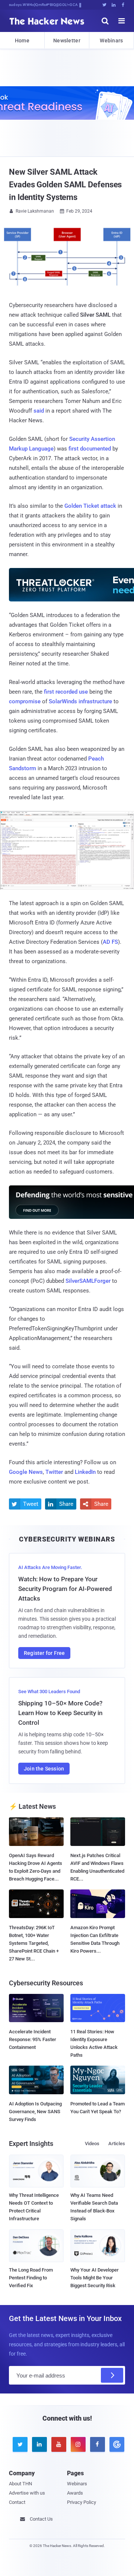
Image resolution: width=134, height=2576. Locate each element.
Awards (75, 2493)
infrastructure (95, 701)
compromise (25, 701)
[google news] (115, 2444)
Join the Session (44, 1769)
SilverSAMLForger (88, 1281)
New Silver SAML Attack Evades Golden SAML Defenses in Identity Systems (65, 185)
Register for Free (44, 1653)
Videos (92, 2144)
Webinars (111, 41)
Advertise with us (27, 2493)
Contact (17, 2502)
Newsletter (67, 41)
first (49, 692)
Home (22, 41)
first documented (90, 449)
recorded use (72, 692)
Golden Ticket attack (90, 506)
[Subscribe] (112, 2375)
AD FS (110, 942)
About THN (20, 2484)
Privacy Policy (82, 2502)
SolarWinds (63, 701)
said (39, 411)
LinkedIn (85, 1472)
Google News (26, 1472)
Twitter (54, 1472)
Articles (117, 2144)
